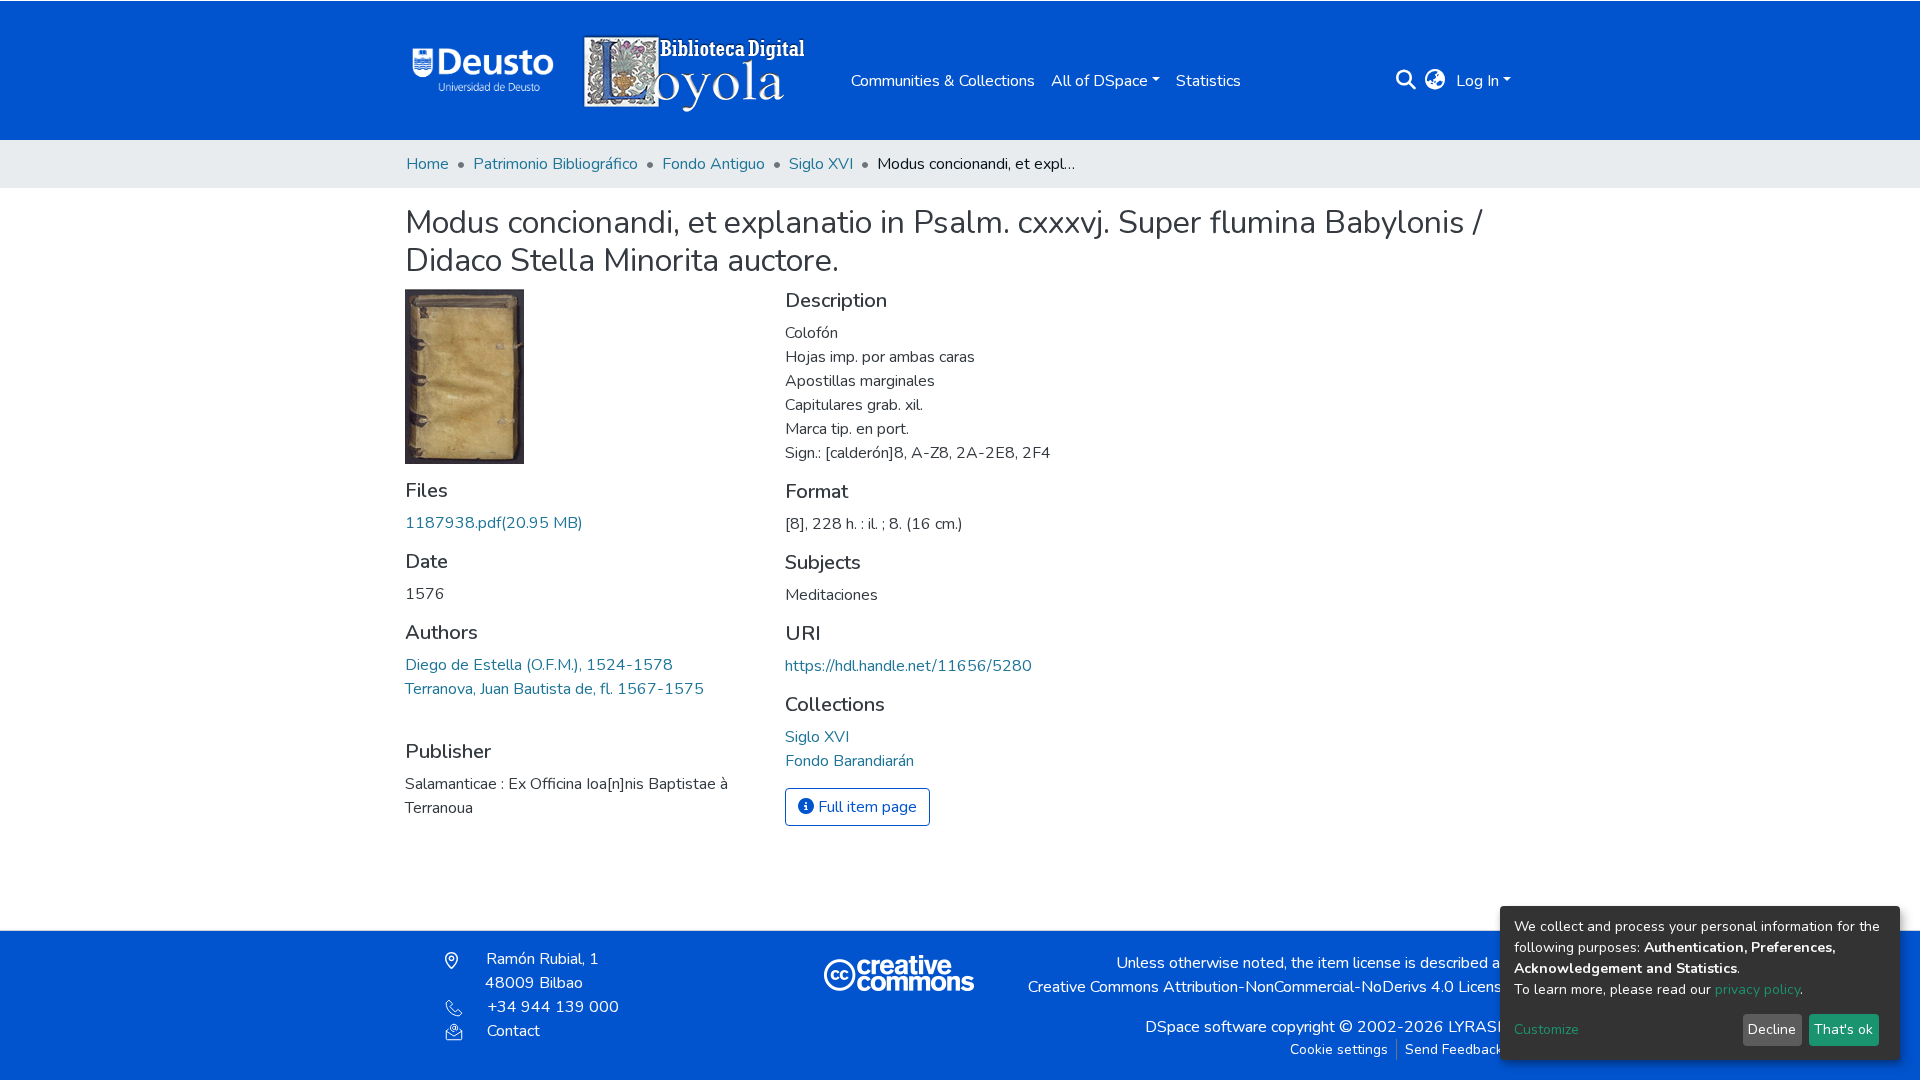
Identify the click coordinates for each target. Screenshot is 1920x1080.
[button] (1435, 81)
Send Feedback (1454, 1049)
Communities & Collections (943, 81)
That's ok (1843, 1029)
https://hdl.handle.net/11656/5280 (908, 666)
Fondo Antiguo (713, 164)
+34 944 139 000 (553, 1007)
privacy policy (1757, 989)
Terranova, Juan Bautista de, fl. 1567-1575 (554, 689)
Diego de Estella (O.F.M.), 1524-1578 (539, 665)
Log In (1477, 81)
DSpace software (1206, 1027)
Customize (1546, 1029)
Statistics (1208, 81)
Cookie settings (1339, 1049)
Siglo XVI (821, 164)
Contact (513, 1031)
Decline (1772, 1029)
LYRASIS (1479, 1027)
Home (427, 164)
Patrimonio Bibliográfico (555, 164)
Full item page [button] (865, 807)
